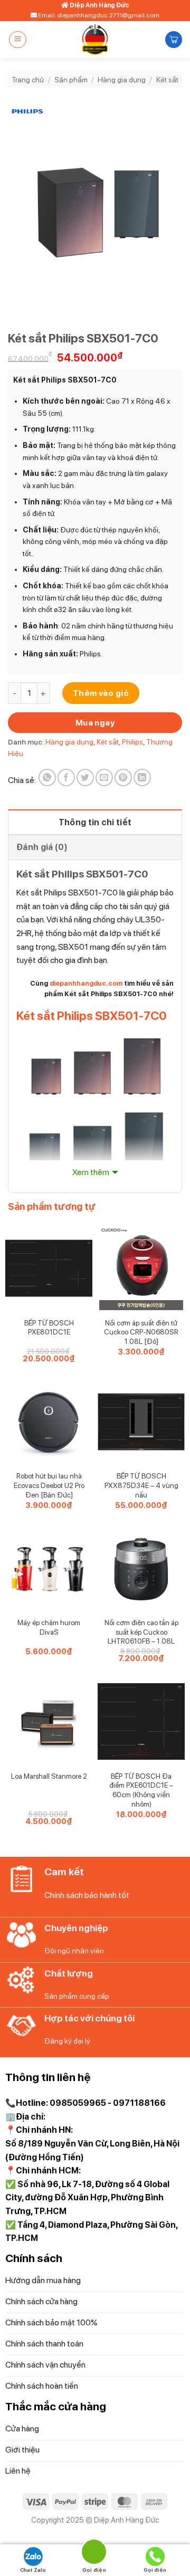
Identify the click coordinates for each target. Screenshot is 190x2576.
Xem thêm (91, 1172)
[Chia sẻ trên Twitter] (85, 777)
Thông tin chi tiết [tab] (95, 822)
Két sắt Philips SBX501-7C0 (92, 1016)
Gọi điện (155, 2570)
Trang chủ (28, 80)
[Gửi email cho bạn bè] (104, 777)
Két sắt (167, 80)
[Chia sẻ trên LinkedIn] (142, 777)
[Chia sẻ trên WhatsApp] (47, 777)
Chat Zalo (33, 2570)
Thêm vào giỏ (101, 693)
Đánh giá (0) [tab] (42, 847)
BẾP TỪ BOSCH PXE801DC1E (49, 1328)
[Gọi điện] (94, 2554)
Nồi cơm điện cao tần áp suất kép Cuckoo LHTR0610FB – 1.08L (141, 1632)
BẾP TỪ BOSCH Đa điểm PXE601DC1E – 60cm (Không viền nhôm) (141, 1790)
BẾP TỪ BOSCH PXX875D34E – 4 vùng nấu (141, 1485)
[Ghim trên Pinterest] (123, 777)
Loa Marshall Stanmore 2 (49, 1776)
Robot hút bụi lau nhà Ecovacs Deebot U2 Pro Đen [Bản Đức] (49, 1485)
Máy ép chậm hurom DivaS (49, 1627)
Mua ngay (95, 723)
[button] (18, 40)
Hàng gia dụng (122, 80)
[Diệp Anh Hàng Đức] (95, 40)
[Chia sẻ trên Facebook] (66, 777)
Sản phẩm (71, 80)
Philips (132, 742)
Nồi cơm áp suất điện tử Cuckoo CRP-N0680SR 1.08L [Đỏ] (141, 1332)
